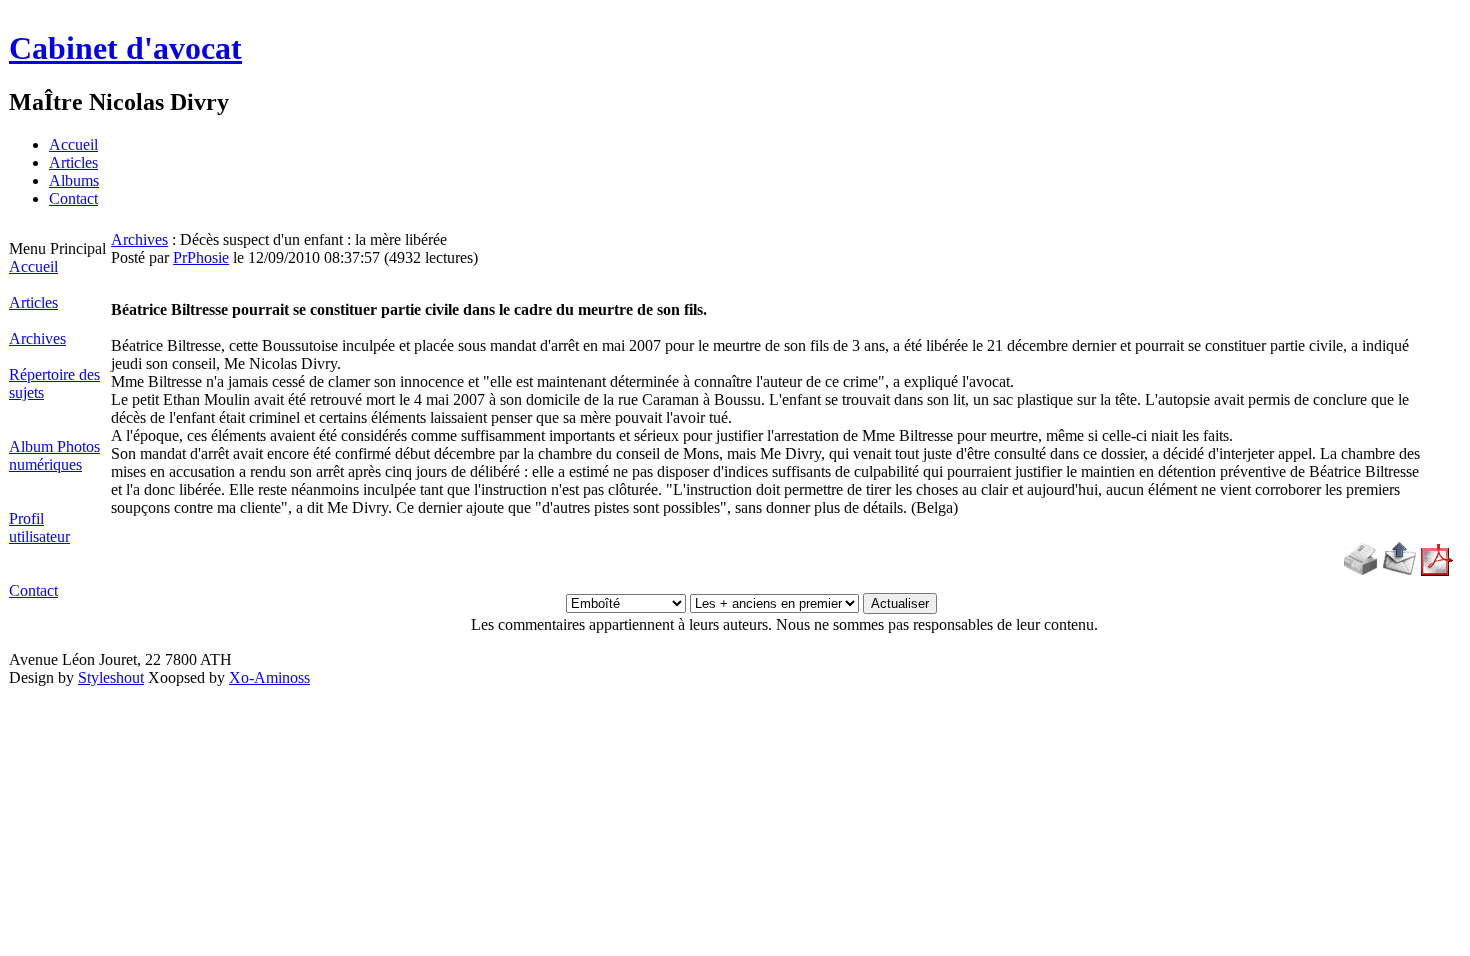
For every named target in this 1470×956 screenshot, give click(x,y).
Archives (37, 338)
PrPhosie (201, 257)
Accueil (73, 144)
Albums (74, 180)
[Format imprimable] (1360, 570)
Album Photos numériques (54, 455)
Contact (73, 198)
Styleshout (111, 677)
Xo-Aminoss (269, 677)
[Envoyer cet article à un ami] (1399, 570)
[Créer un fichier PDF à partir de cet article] (1437, 570)
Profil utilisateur (39, 527)
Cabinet (125, 48)
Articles (73, 162)
